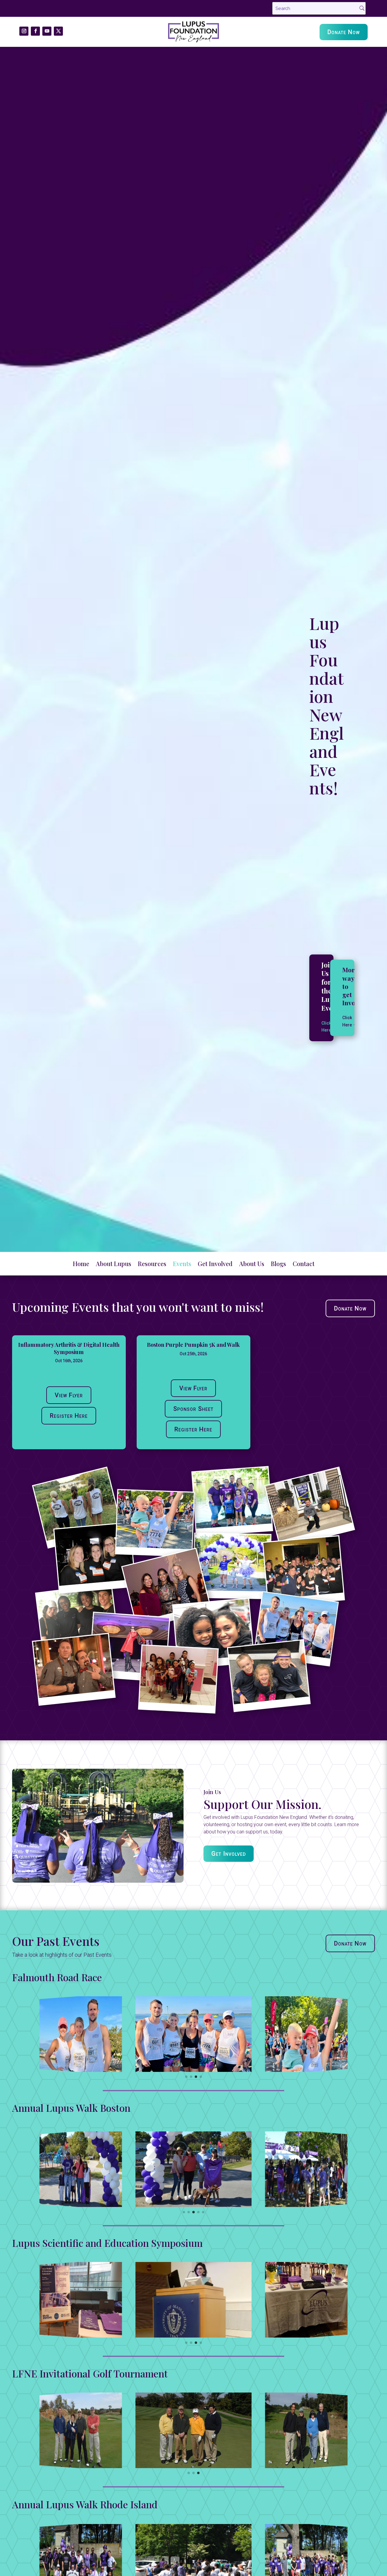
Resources (152, 1265)
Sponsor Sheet (193, 1409)
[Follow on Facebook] (35, 31)
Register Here (69, 1416)
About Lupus (114, 1265)
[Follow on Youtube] (47, 31)
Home (81, 1265)
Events (182, 1265)
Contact (304, 1265)
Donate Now (344, 32)
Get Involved (215, 1265)
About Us (252, 1265)
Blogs (278, 1265)
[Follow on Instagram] (24, 31)
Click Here (347, 1021)
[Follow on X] (58, 31)
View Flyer (69, 1395)
